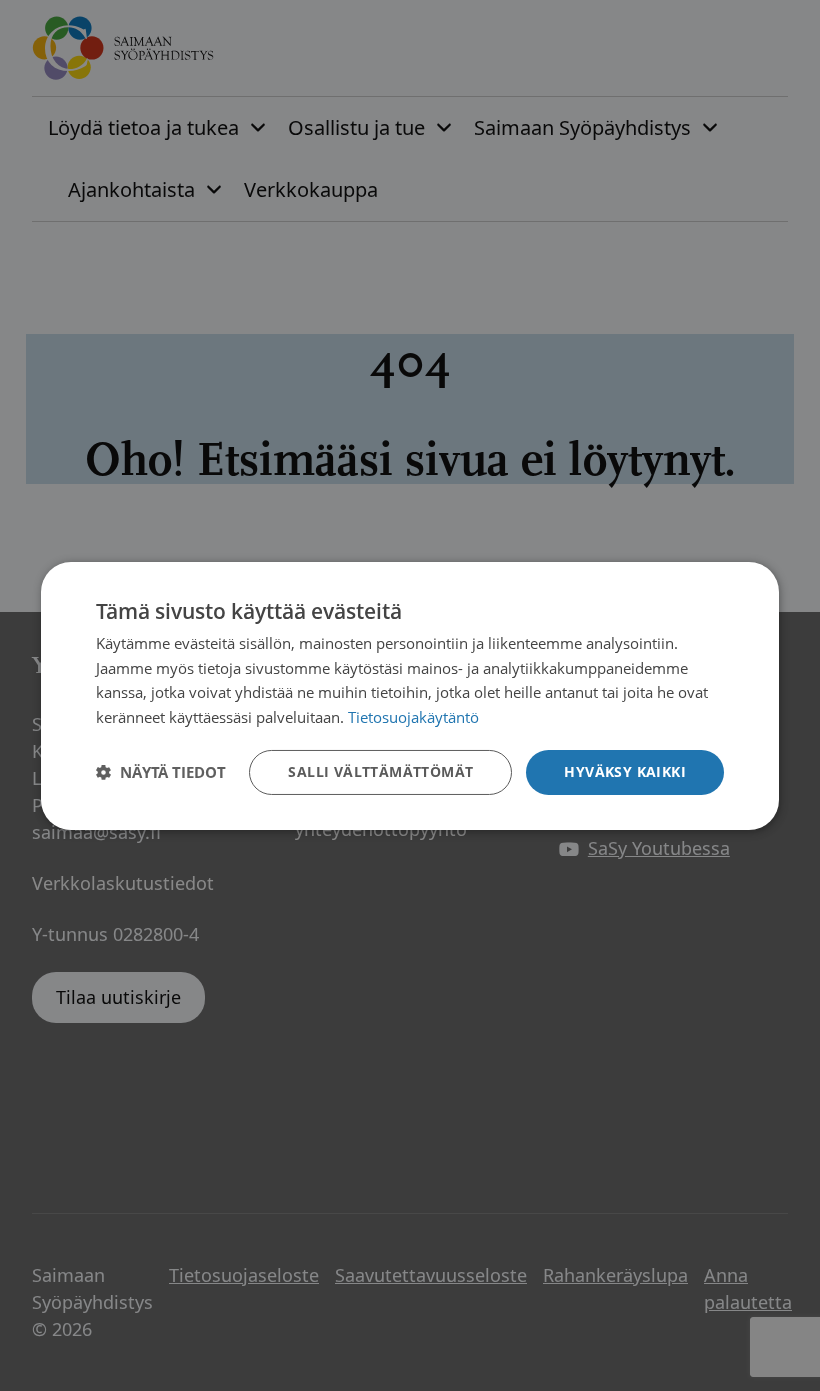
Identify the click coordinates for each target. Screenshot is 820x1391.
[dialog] (410, 695)
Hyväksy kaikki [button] (625, 771)
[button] (161, 772)
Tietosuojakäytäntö (413, 717)
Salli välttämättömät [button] (380, 771)
